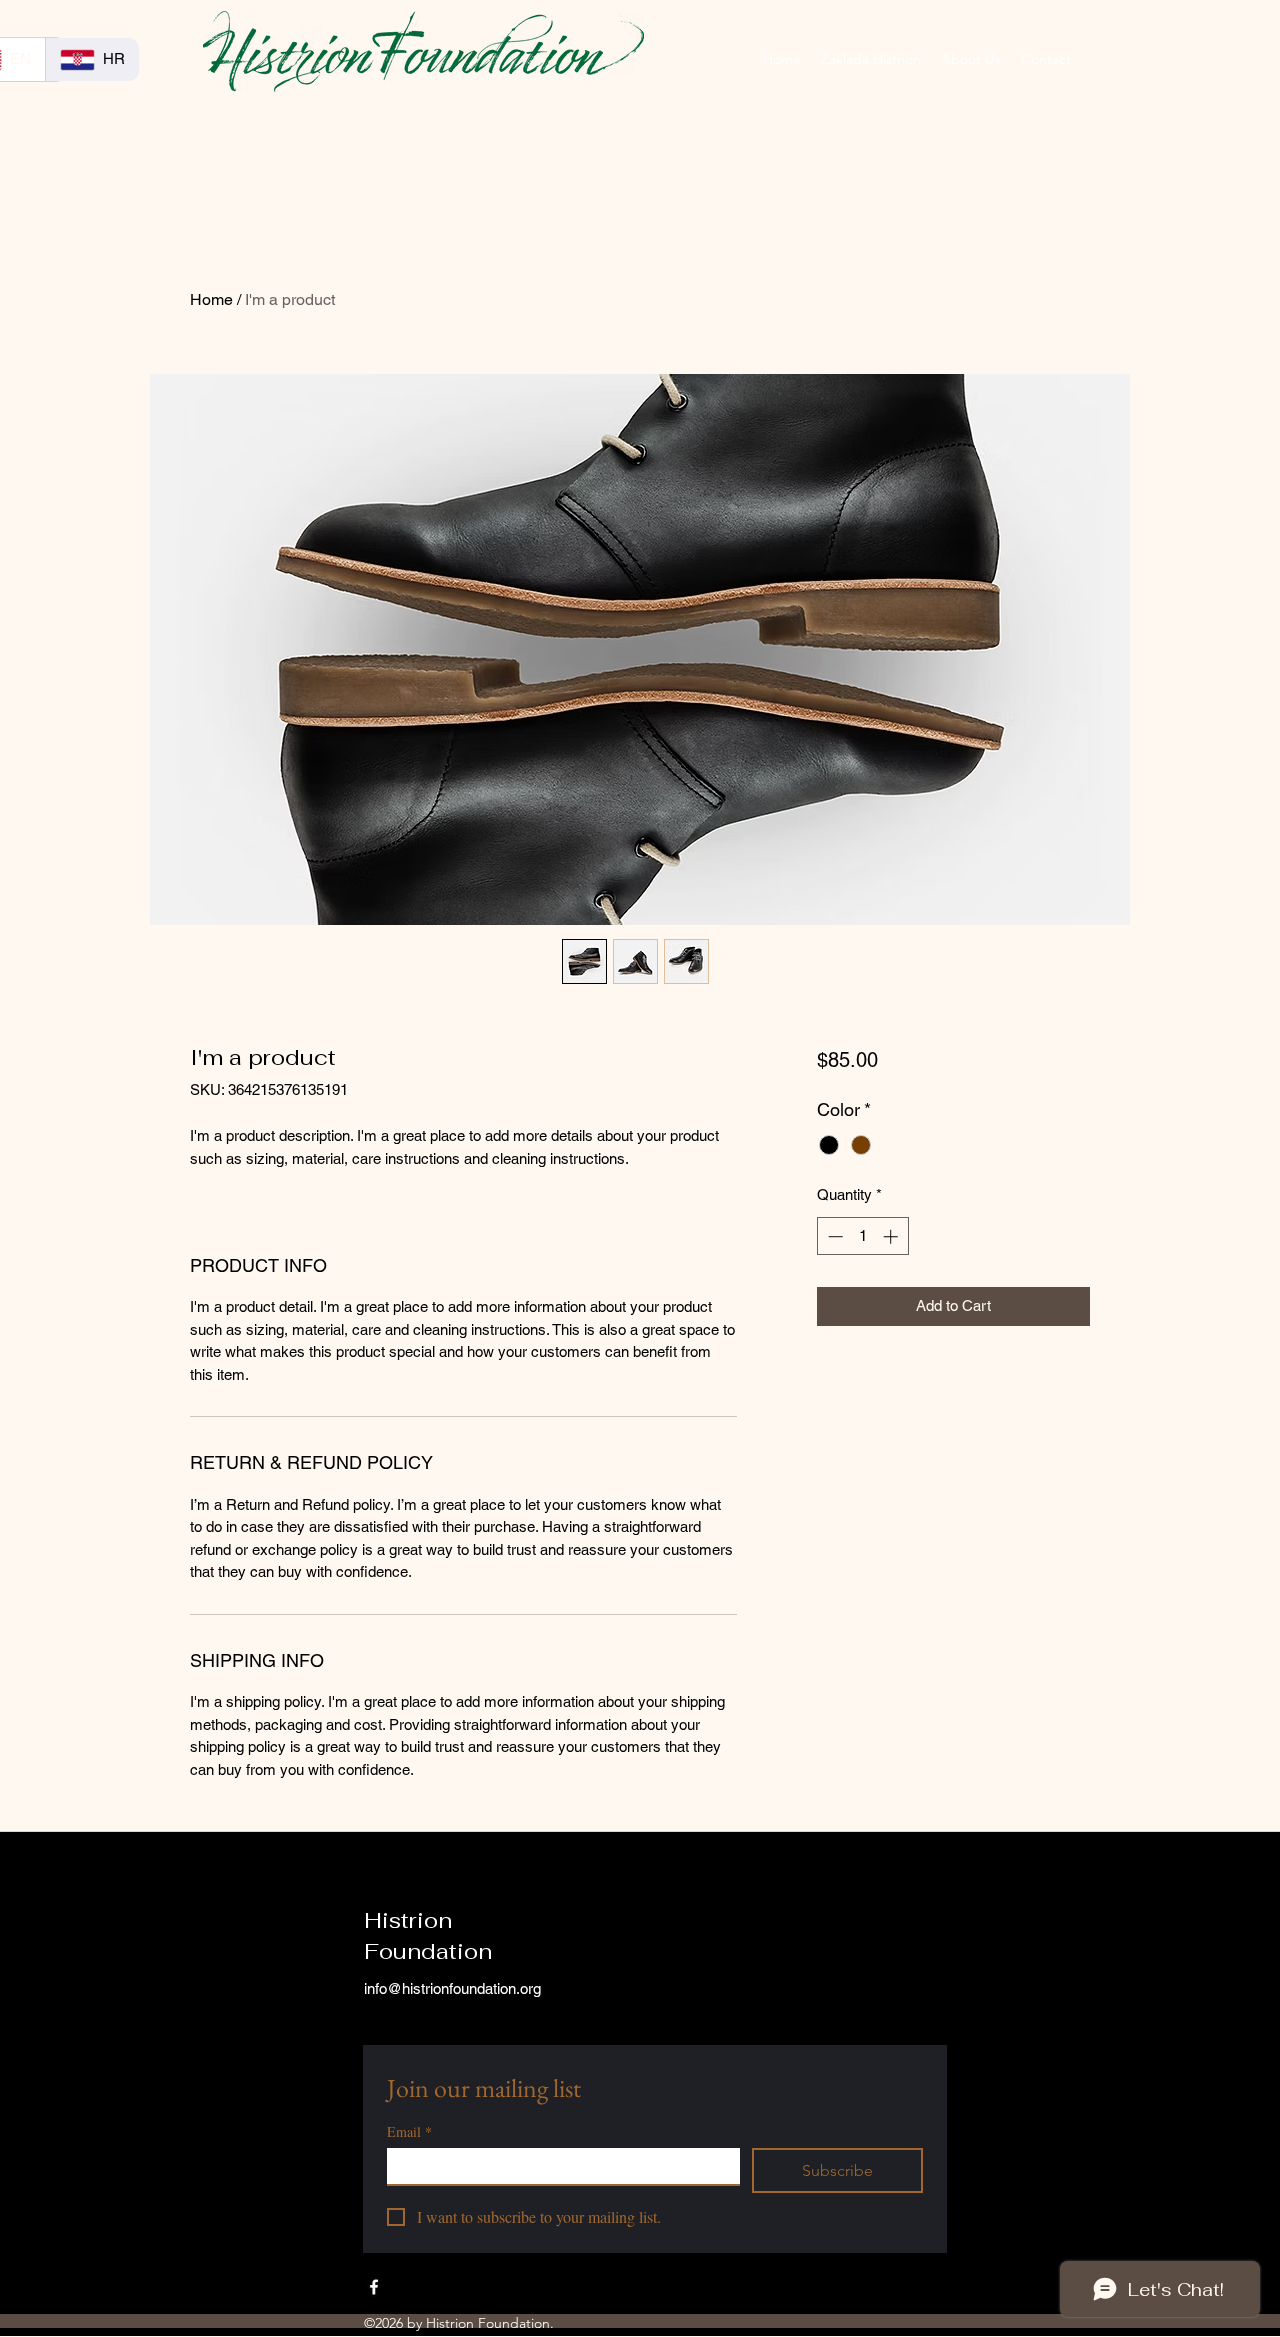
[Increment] (892, 1236)
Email (409, 2131)
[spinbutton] (862, 1236)
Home (211, 299)
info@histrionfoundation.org (452, 1988)
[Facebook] (374, 2287)
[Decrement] (833, 1236)
